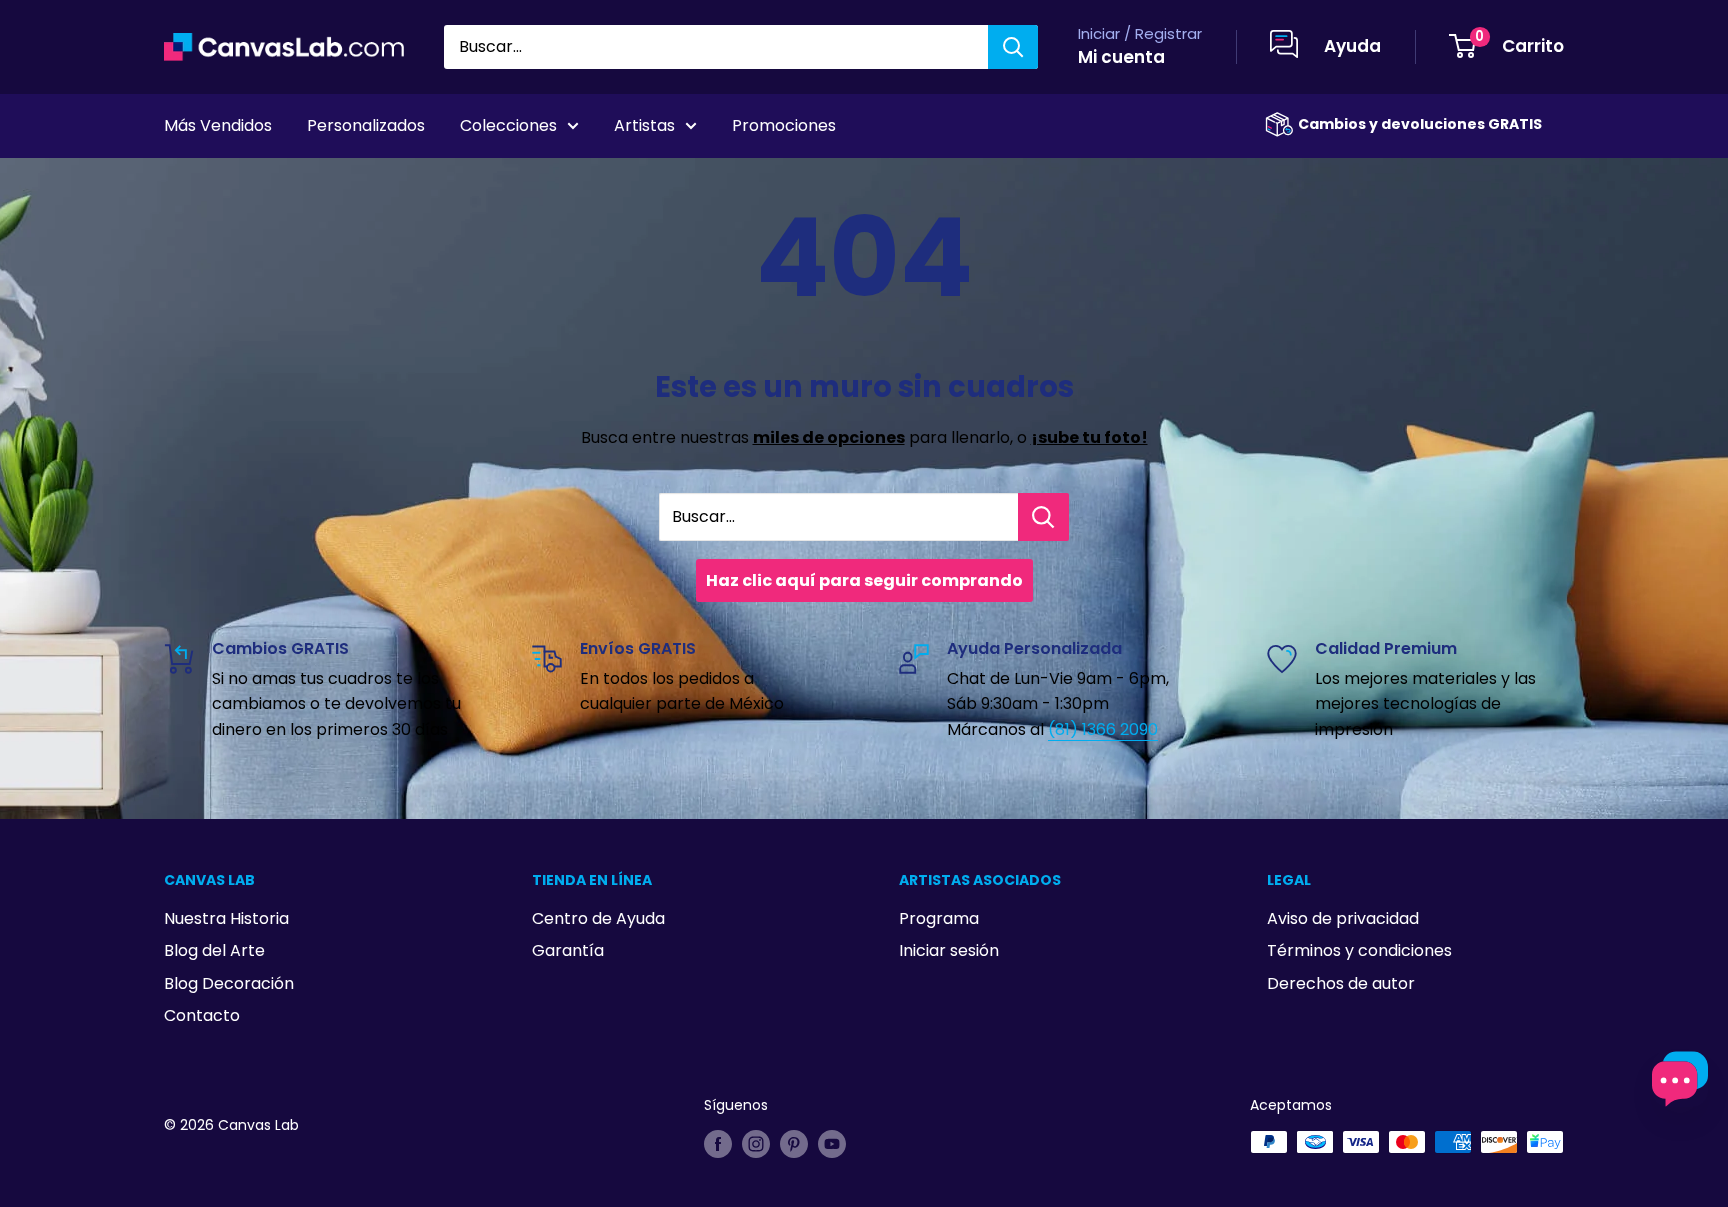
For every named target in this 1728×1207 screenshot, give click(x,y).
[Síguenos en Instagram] (756, 1144)
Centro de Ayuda (598, 918)
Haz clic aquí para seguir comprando (864, 580)
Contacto (202, 1015)
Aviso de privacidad (1343, 918)
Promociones (784, 125)
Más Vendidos (218, 125)
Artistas (644, 125)
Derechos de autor (1341, 983)
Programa (939, 918)
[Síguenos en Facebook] (718, 1144)
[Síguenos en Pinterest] (794, 1144)
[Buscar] (1013, 47)
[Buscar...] (1043, 517)
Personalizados (366, 125)
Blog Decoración (229, 983)
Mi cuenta (1121, 57)
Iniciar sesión (949, 950)
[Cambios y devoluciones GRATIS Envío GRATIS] (1279, 124)
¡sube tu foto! (1089, 437)
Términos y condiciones (1359, 950)
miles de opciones (829, 437)
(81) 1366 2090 (1103, 729)
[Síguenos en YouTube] (832, 1144)
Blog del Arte (214, 950)
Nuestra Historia (226, 918)
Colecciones (508, 125)
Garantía (568, 950)
